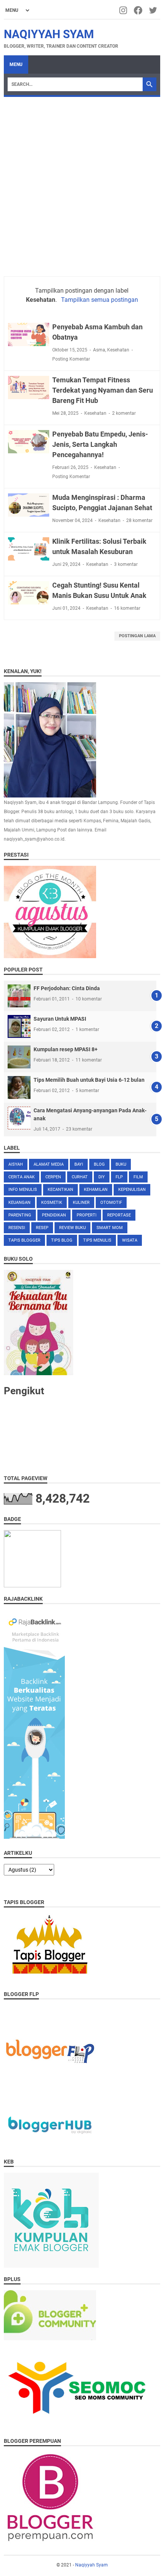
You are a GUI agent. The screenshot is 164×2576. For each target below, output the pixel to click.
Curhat (80, 1177)
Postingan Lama (137, 636)
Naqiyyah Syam (49, 34)
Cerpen (53, 1177)
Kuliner (81, 1203)
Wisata (130, 1240)
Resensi (17, 1228)
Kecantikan (60, 1190)
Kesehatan (118, 350)
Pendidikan (54, 1215)
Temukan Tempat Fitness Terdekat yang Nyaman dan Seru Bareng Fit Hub (103, 390)
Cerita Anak (22, 1177)
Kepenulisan (132, 1190)
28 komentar (139, 520)
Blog (99, 1164)
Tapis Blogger (24, 1240)
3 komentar (126, 564)
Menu (16, 64)
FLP (119, 1177)
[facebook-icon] (139, 10)
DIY (102, 1177)
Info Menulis (23, 1190)
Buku (121, 1164)
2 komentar (124, 413)
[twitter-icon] (154, 10)
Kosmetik (52, 1203)
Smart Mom (110, 1228)
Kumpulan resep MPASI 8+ (66, 1049)
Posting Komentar (71, 359)
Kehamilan (96, 1190)
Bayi (79, 1164)
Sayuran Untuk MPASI (60, 1019)
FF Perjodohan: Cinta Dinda (67, 988)
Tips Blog (62, 1240)
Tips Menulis (97, 1240)
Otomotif (111, 1203)
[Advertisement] (82, 183)
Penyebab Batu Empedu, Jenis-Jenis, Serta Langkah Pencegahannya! (100, 444)
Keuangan (19, 1203)
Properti (87, 1215)
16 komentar (127, 608)
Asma (99, 350)
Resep (42, 1228)
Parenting (20, 1215)
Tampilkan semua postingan (99, 300)
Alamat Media (49, 1164)
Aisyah (16, 1164)
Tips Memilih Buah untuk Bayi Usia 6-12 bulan (89, 1080)
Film (138, 1177)
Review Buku (72, 1228)
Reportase (119, 1215)
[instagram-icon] (124, 10)
